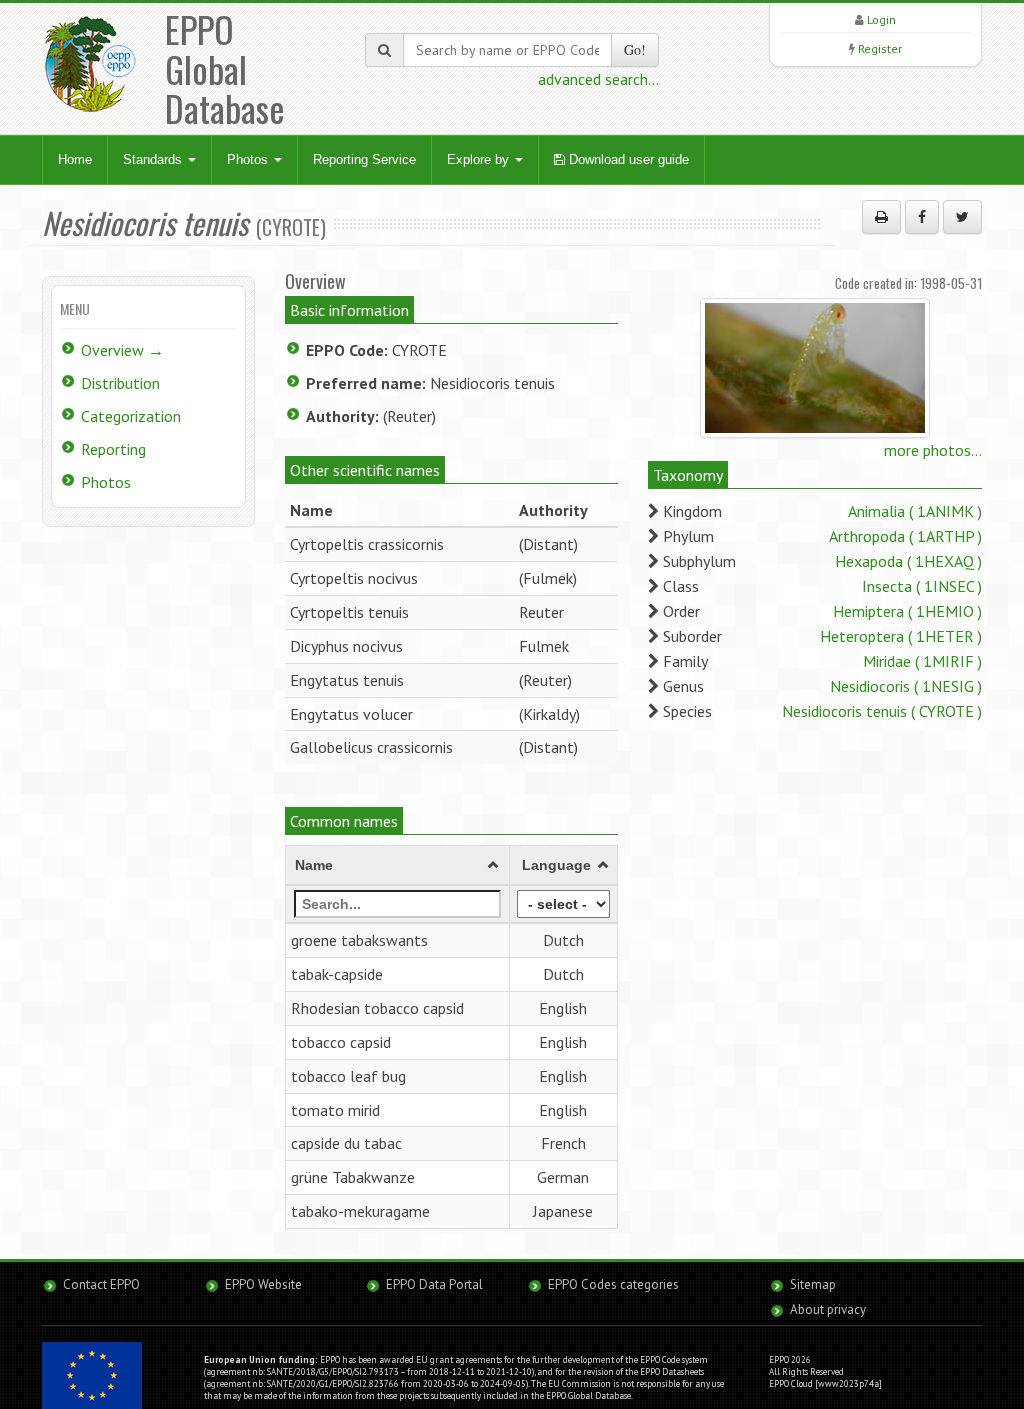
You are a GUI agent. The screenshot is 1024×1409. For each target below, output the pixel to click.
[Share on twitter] (962, 217)
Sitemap (813, 1284)
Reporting (113, 449)
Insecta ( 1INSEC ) (922, 586)
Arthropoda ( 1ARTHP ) (905, 536)
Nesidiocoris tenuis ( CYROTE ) (882, 711)
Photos (249, 159)
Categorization (131, 416)
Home (75, 159)
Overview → (122, 350)
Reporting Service (364, 159)
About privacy (828, 1309)
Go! (635, 49)
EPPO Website (263, 1284)
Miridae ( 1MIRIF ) (922, 661)
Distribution (120, 383)
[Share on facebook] (922, 217)
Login (881, 19)
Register (880, 48)
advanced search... (598, 79)
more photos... (933, 450)
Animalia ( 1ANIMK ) (915, 511)
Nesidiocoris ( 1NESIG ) (906, 686)
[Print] (881, 217)
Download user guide (627, 159)
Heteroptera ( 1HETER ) (901, 636)
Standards (154, 159)
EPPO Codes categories (613, 1284)
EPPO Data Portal (434, 1284)
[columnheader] (397, 866)
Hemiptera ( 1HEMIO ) (907, 611)
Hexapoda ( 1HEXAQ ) (908, 561)
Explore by (480, 159)
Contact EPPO (101, 1284)
